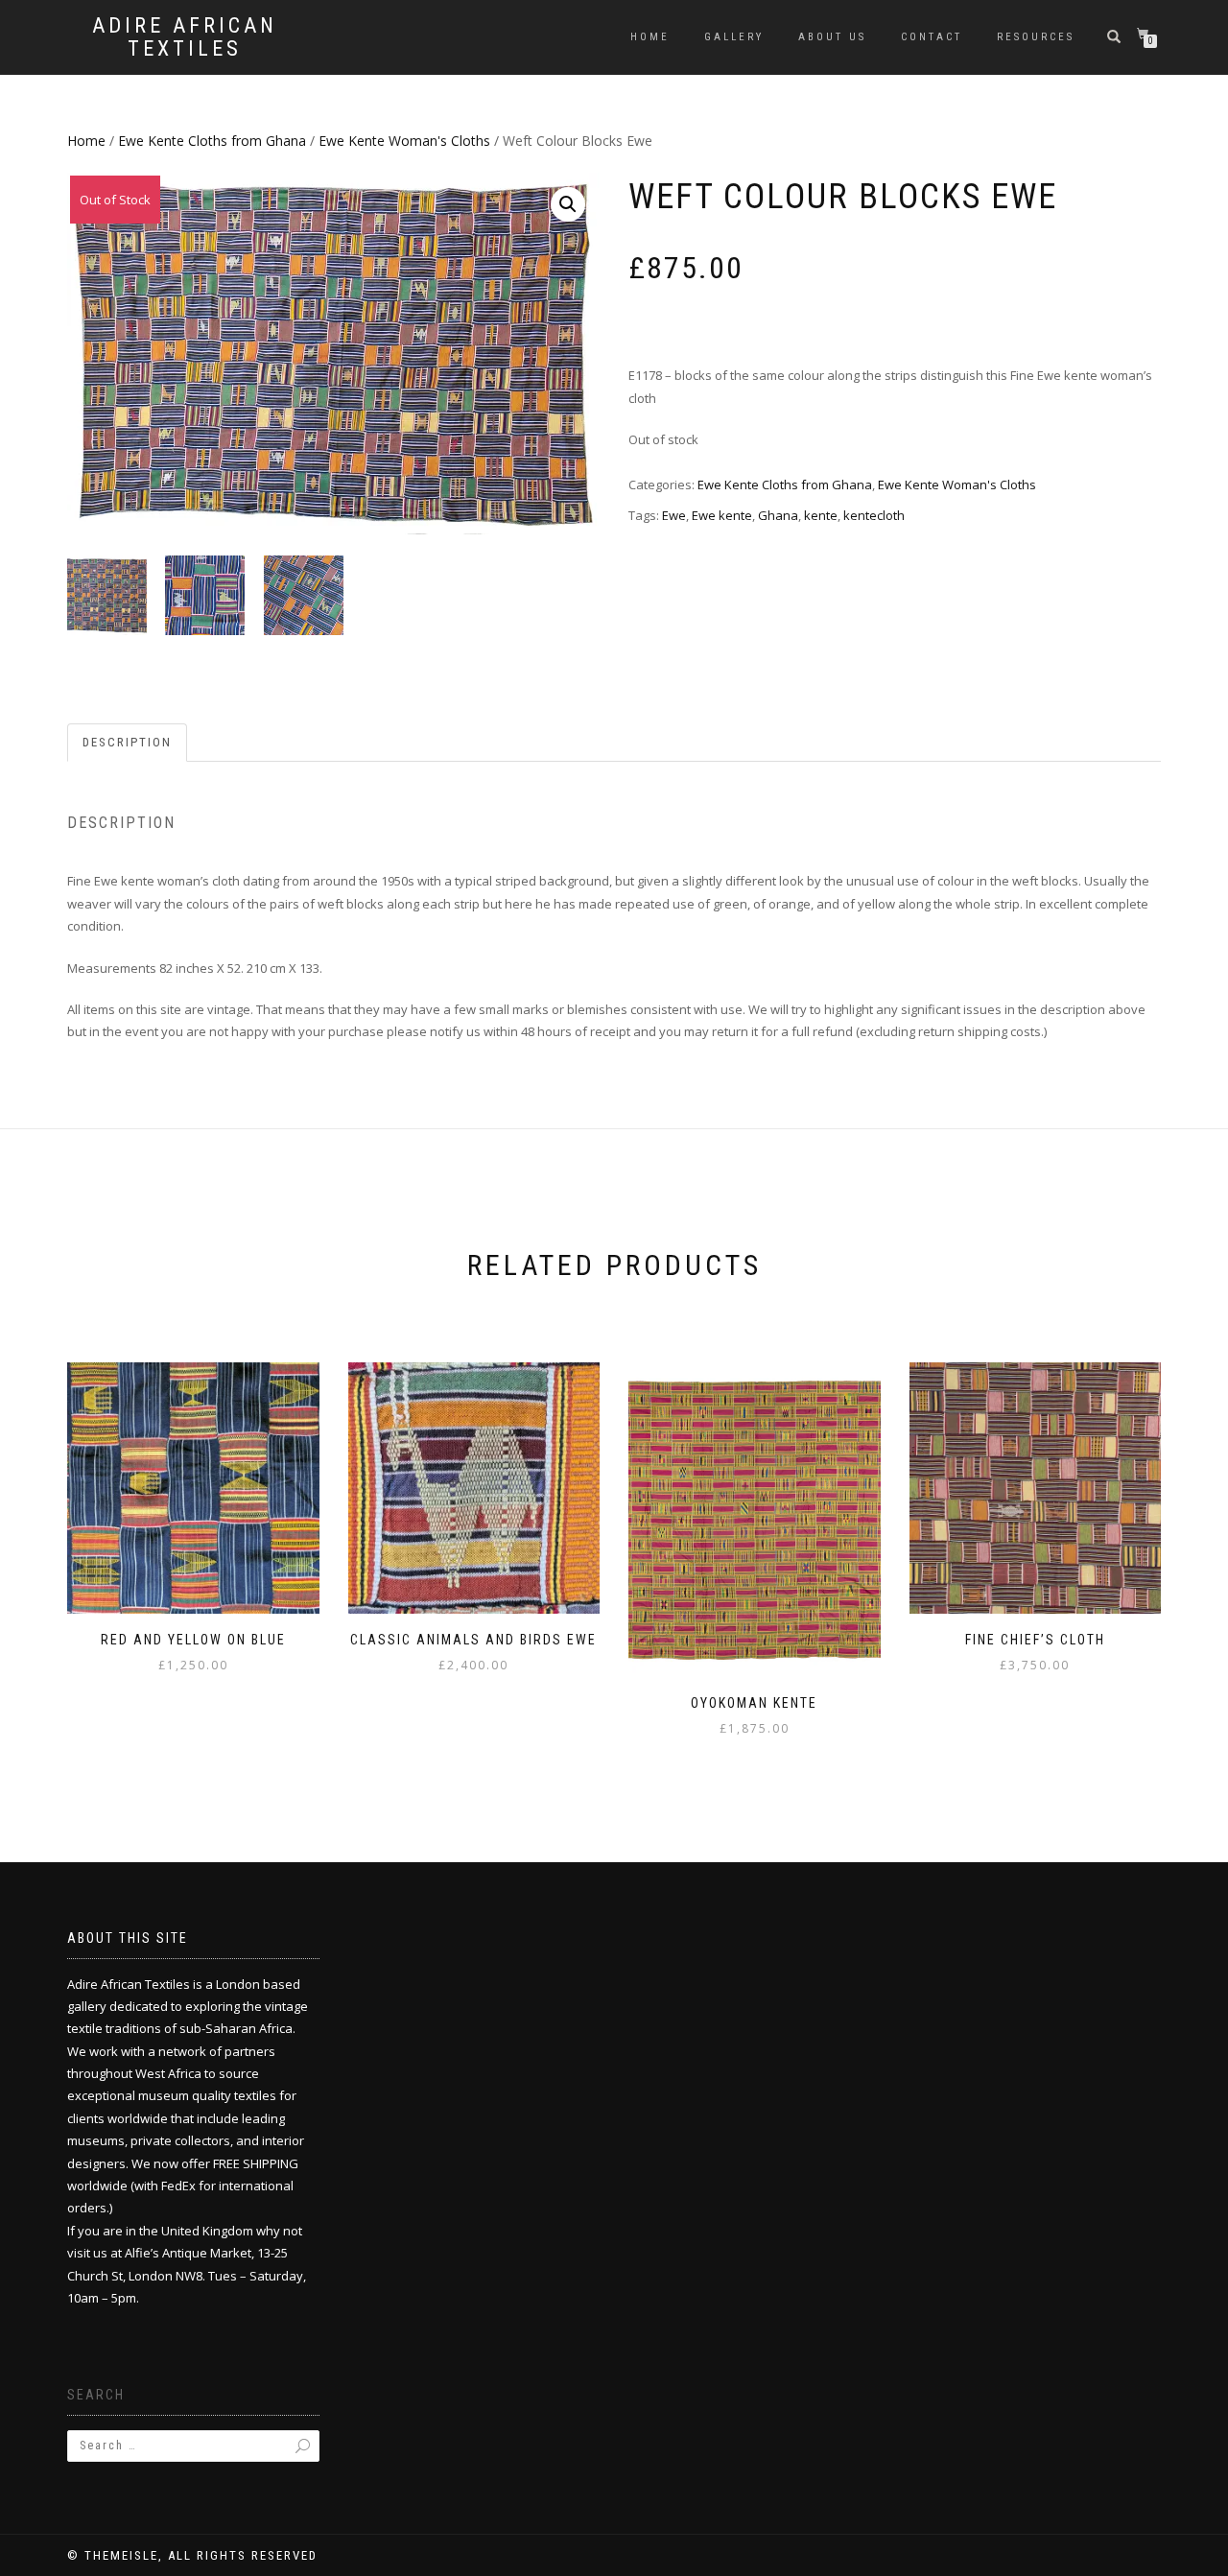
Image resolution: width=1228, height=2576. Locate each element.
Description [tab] (127, 742)
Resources (1036, 37)
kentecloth (874, 515)
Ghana (778, 515)
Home (650, 37)
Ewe (674, 515)
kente (821, 515)
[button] (568, 204)
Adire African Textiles (185, 37)
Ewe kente (722, 515)
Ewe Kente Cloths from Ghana (212, 141)
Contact (932, 37)
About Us (832, 37)
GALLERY (734, 37)
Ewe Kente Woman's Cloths (404, 141)
